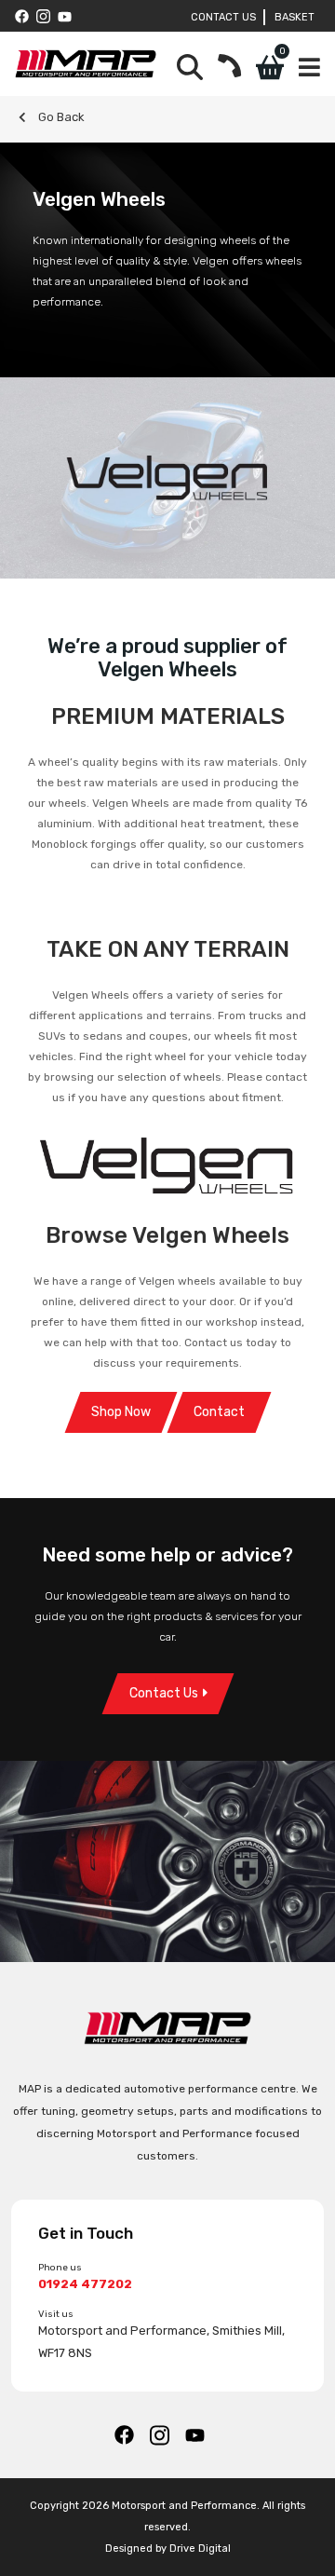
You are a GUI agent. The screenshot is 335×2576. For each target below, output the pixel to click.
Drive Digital (200, 2549)
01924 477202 (85, 2284)
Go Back (60, 117)
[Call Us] (229, 68)
